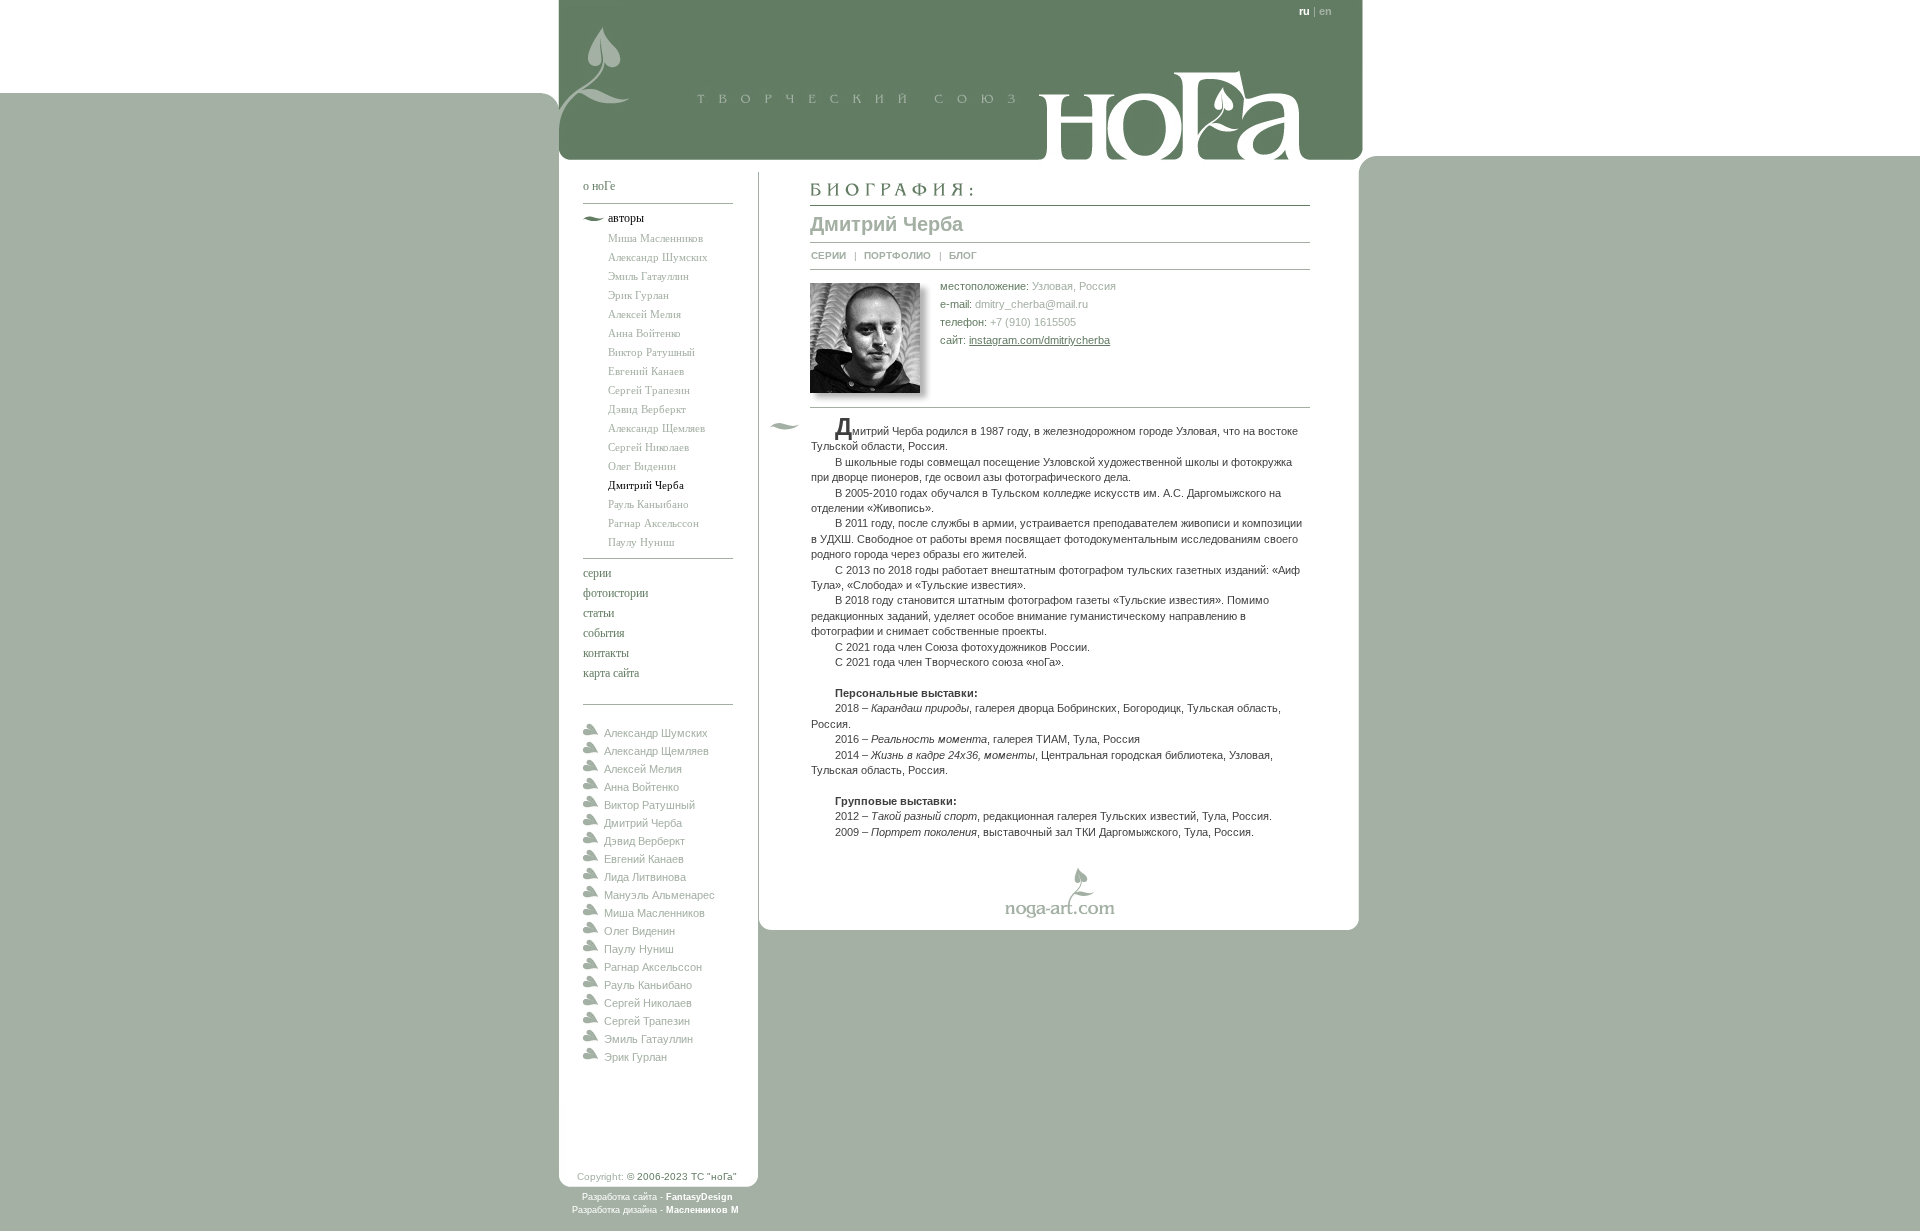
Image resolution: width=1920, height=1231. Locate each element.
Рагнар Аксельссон (653, 523)
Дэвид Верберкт (647, 409)
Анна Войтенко (644, 333)
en (1325, 11)
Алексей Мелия (644, 314)
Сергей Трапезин (649, 390)
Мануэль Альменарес (659, 895)
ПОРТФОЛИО (897, 255)
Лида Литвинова (645, 877)
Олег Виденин (642, 466)
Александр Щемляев (656, 428)
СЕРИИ (828, 255)
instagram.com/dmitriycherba (1039, 340)
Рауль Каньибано (648, 504)
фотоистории (615, 593)
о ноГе (599, 186)
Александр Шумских (658, 257)
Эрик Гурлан (638, 295)
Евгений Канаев (646, 371)
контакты (606, 653)
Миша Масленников (655, 238)
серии (597, 573)
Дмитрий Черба (646, 485)
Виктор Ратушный (651, 352)
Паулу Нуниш (641, 542)
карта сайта (611, 673)
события (604, 633)
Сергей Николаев (648, 447)
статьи (598, 613)
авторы (626, 218)
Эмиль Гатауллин (648, 276)
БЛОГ (963, 255)
